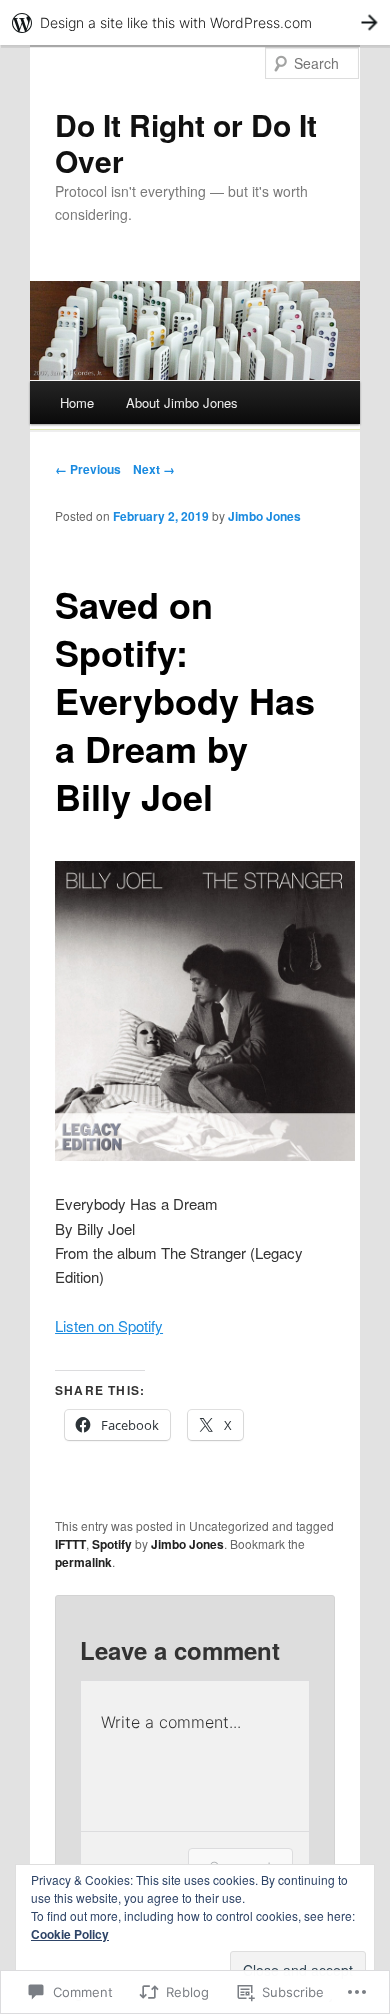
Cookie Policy (70, 1934)
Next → (154, 469)
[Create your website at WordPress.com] (195, 22)
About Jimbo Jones (182, 402)
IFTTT (70, 1544)
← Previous (88, 469)
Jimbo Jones (264, 516)
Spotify (112, 1544)
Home (77, 402)
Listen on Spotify (109, 1325)
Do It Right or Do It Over (186, 142)
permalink (83, 1562)
